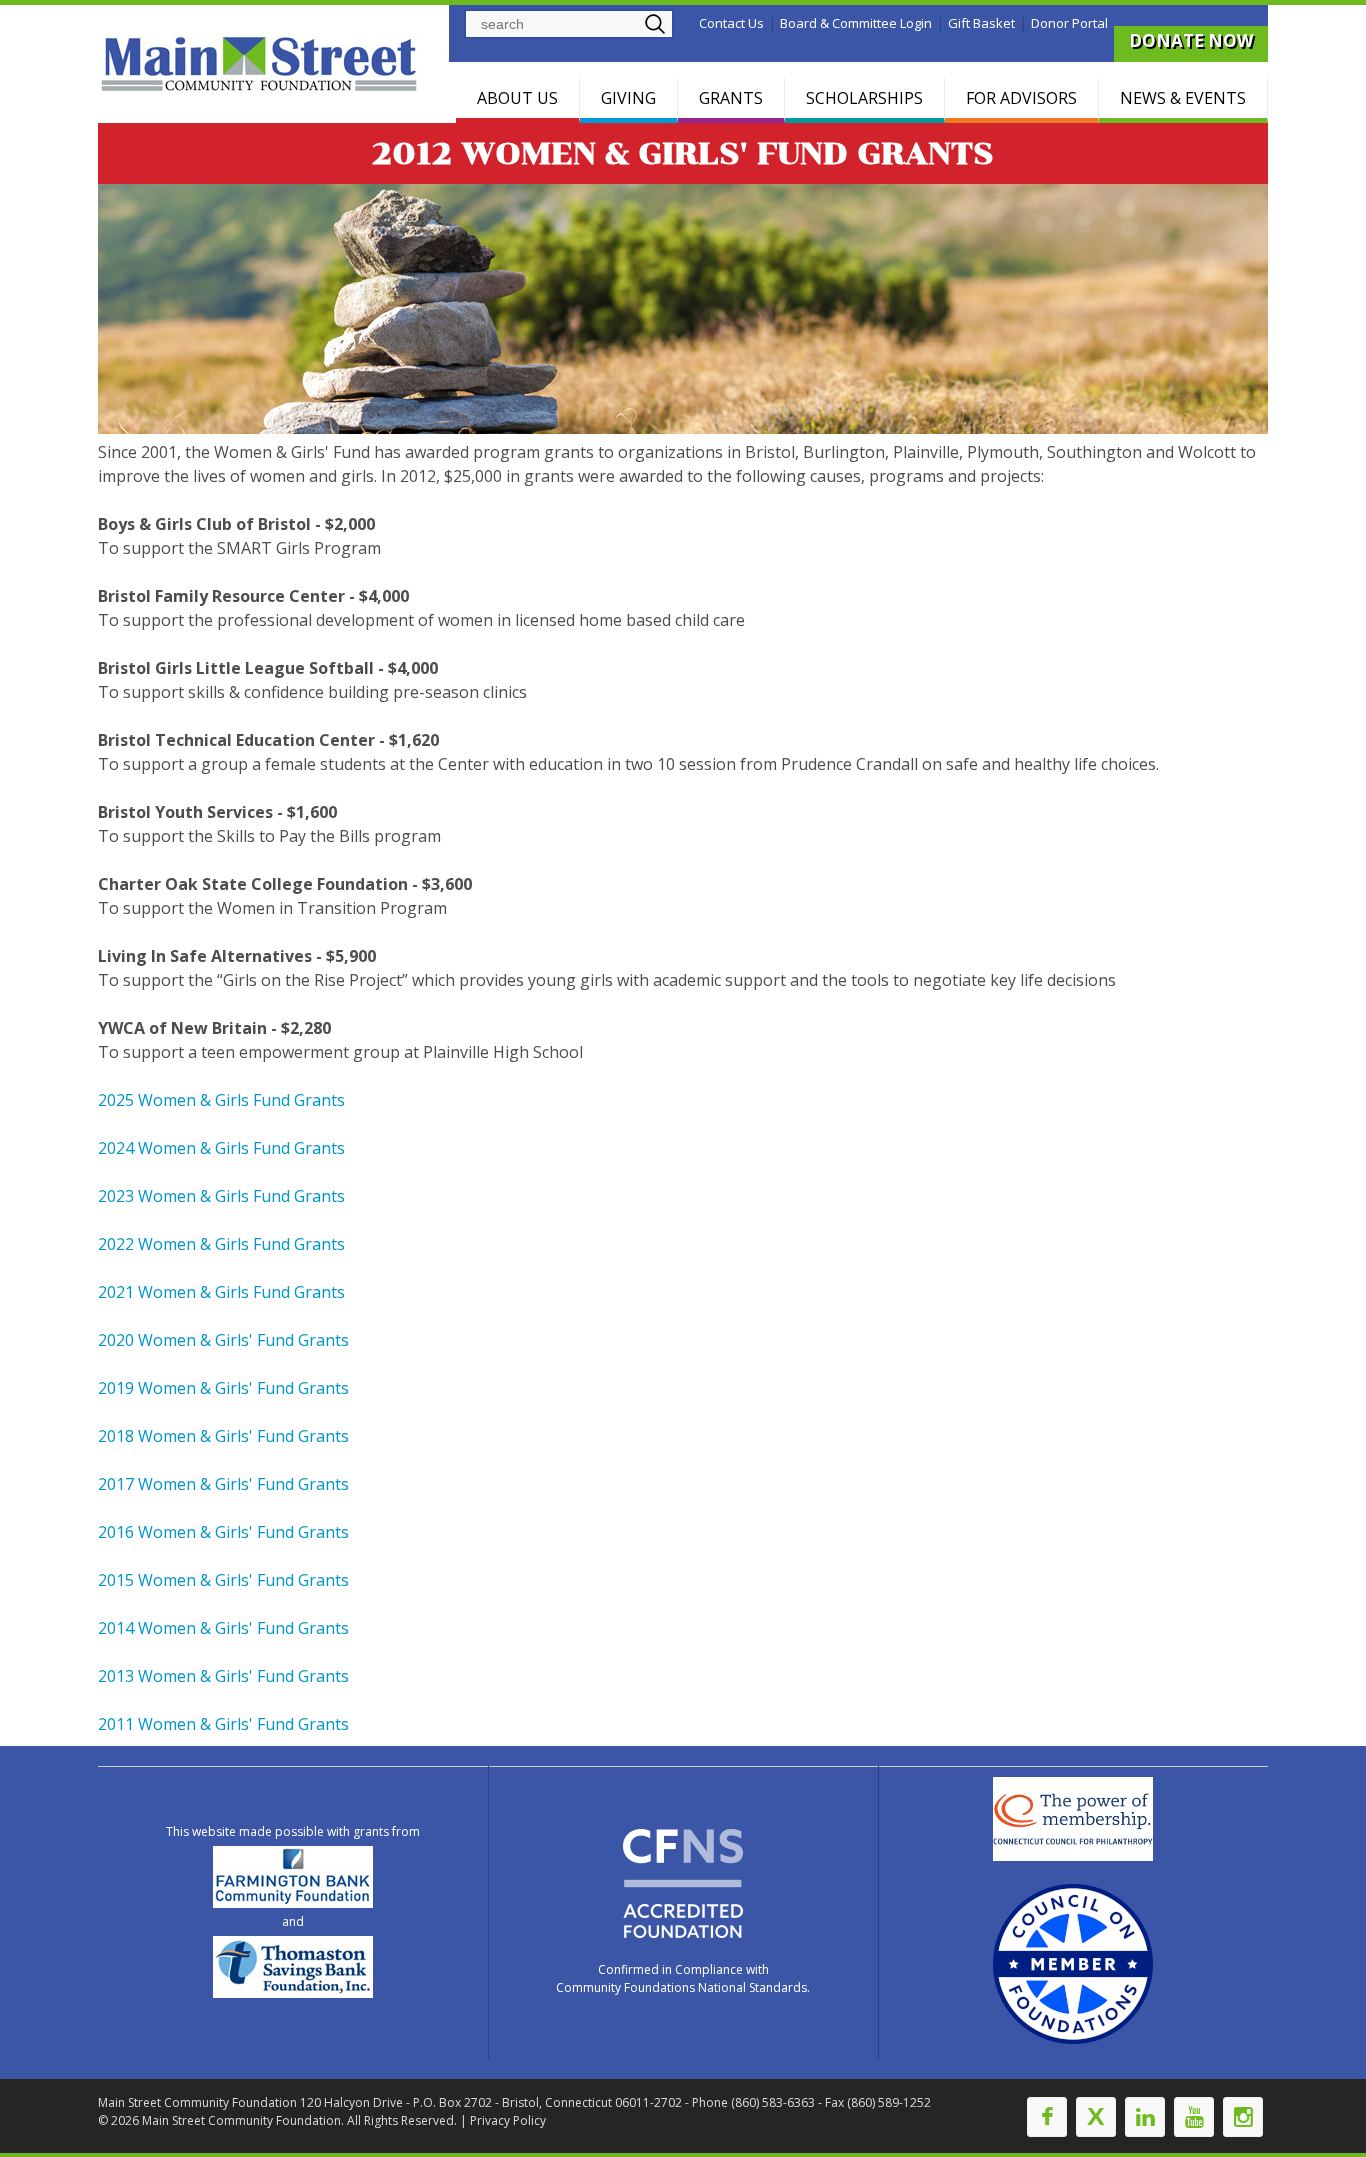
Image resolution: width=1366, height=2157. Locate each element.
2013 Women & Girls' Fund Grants (223, 1676)
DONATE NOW (1191, 40)
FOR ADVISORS (1021, 98)
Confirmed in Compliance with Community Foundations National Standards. (683, 1978)
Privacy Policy (508, 2120)
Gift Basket (981, 23)
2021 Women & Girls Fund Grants (221, 1292)
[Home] (262, 63)
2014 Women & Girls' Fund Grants (223, 1628)
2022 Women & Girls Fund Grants (221, 1244)
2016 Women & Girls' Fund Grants (223, 1532)
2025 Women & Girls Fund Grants (221, 1100)
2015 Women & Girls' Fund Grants (223, 1580)
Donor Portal (1069, 23)
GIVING (628, 98)
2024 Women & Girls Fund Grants (221, 1148)
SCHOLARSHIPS (864, 98)
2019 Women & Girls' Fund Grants (223, 1388)
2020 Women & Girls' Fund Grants (223, 1340)
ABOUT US (517, 98)
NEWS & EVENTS (1183, 98)
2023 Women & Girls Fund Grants (221, 1196)
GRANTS (731, 98)
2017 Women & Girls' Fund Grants (223, 1484)
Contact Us (731, 23)
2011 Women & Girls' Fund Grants (223, 1724)
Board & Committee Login (856, 23)
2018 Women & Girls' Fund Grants (223, 1436)
